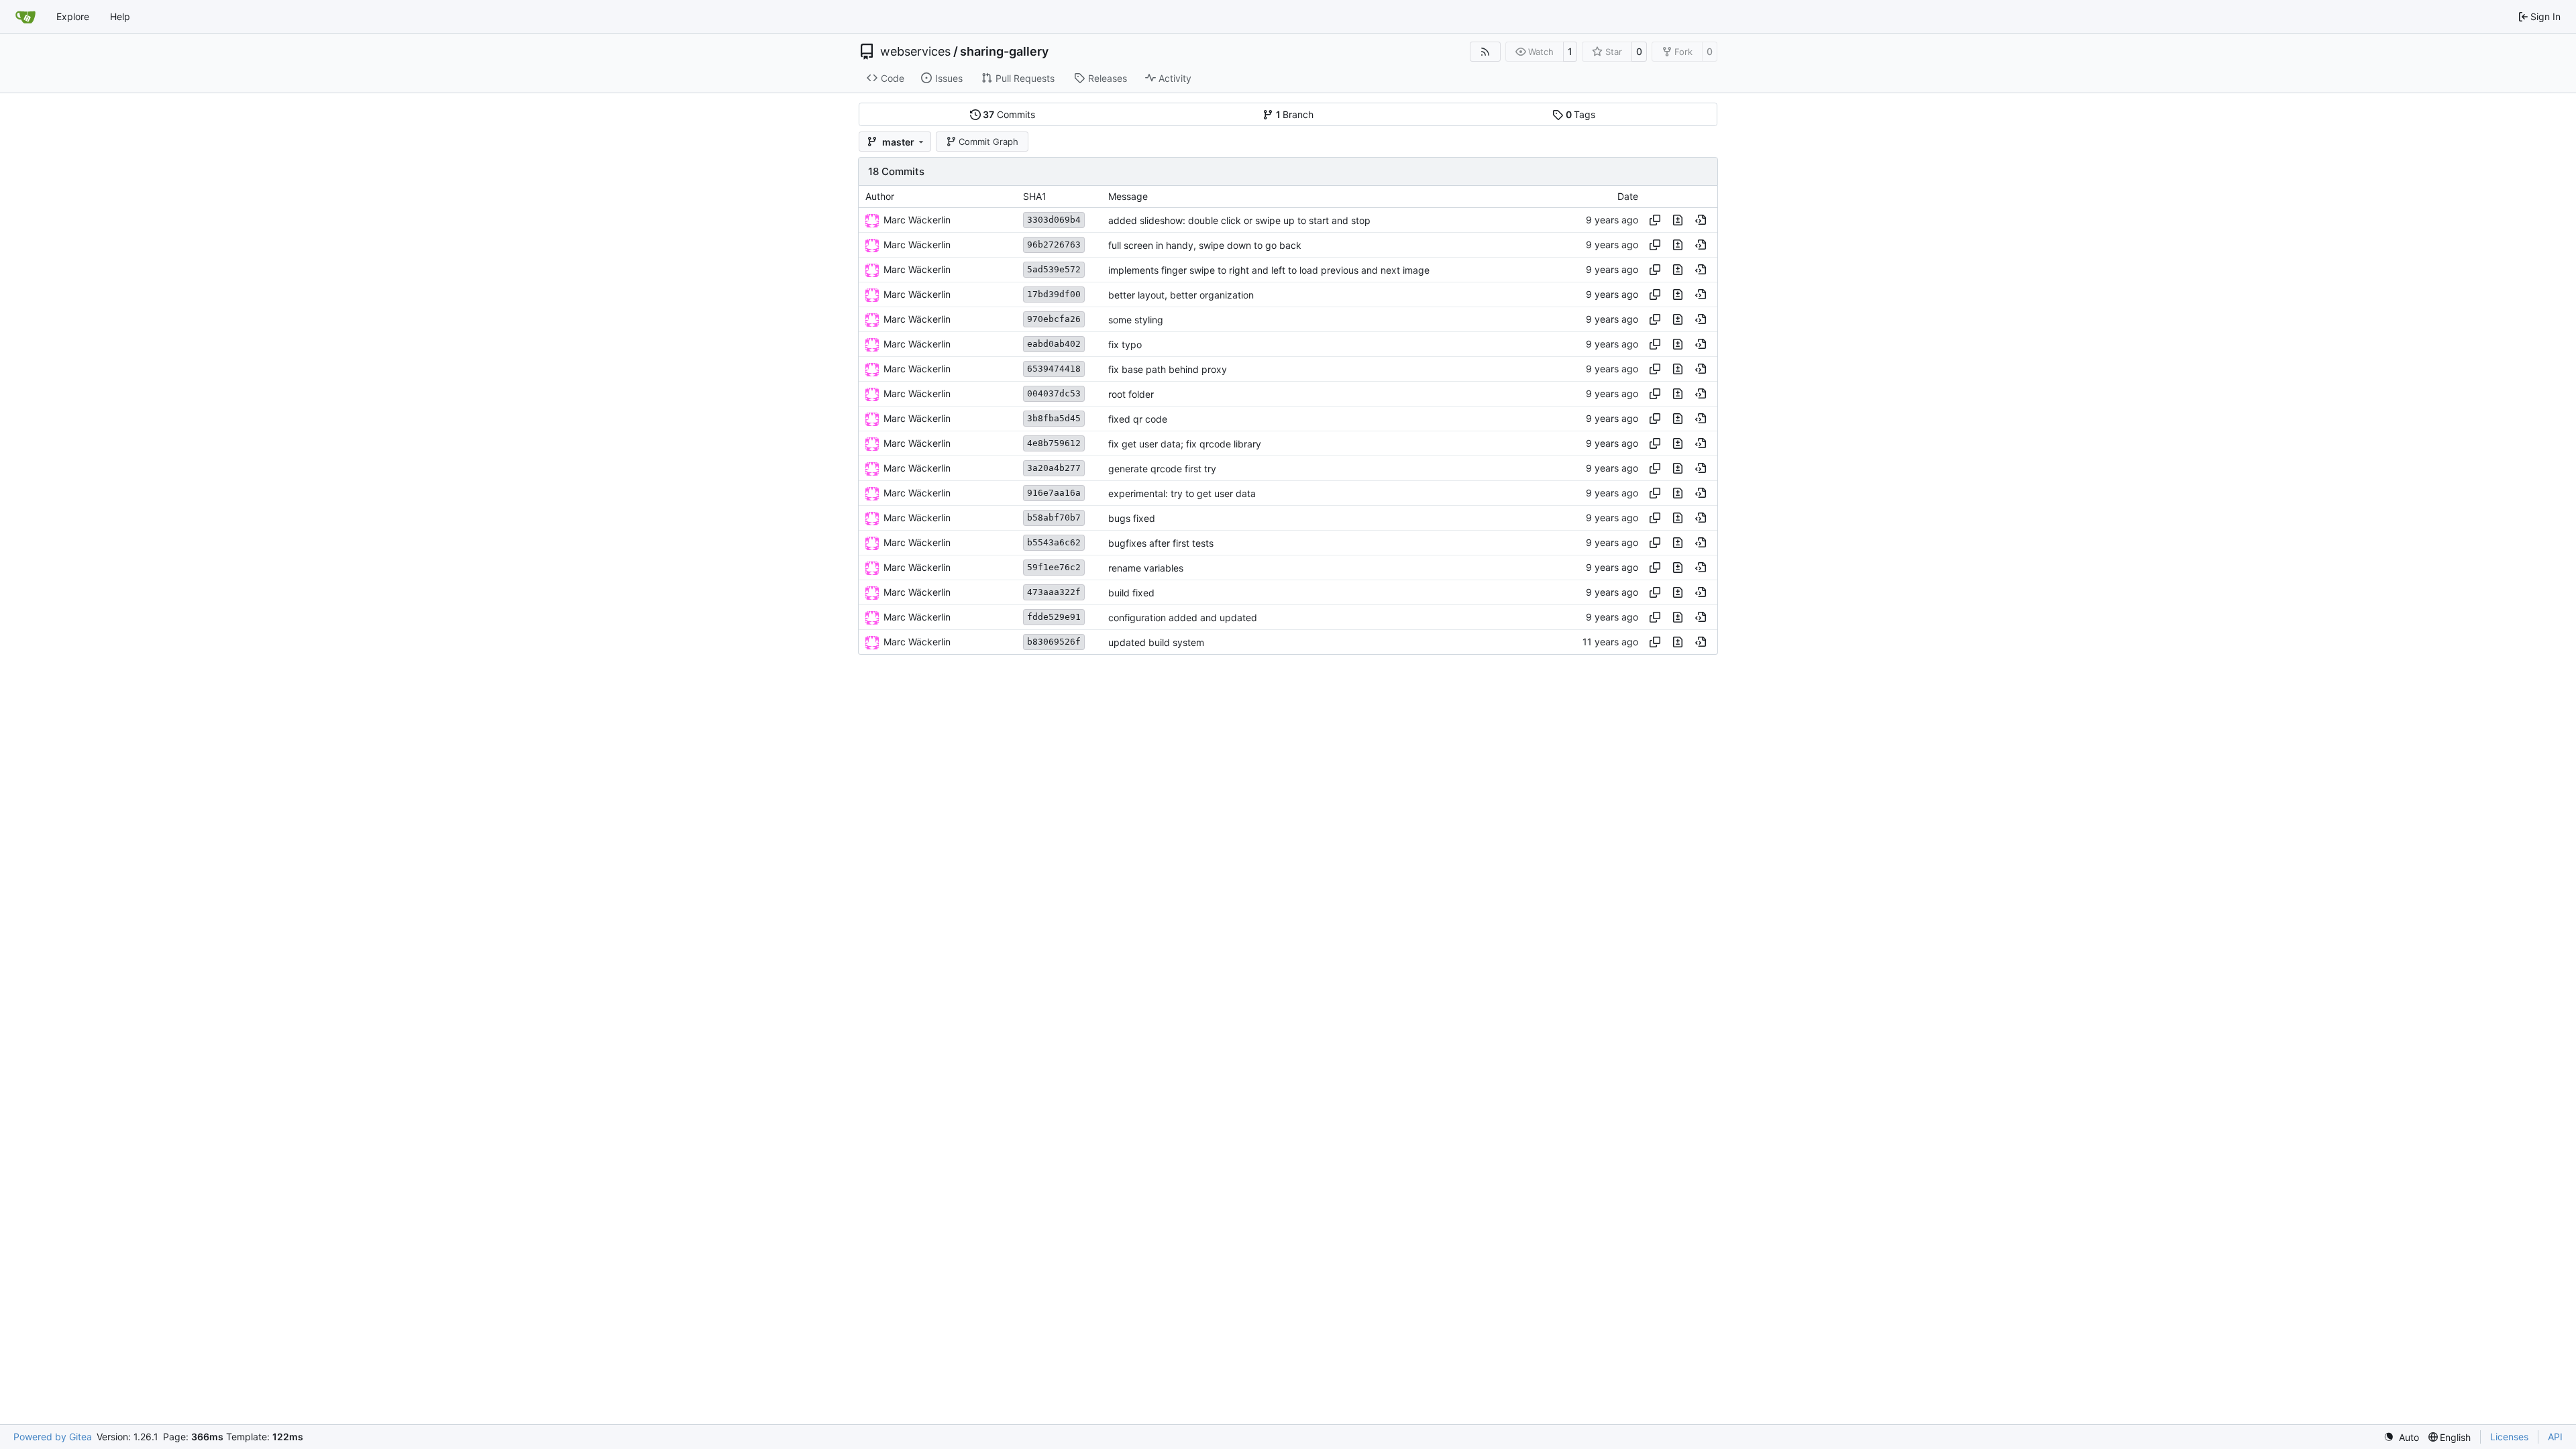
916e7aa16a (1054, 493)
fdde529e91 (1054, 617)
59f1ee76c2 (1054, 567)
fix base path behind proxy (1168, 369)
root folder (1131, 394)
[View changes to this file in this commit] (1678, 220)
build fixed (1131, 593)
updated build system (1156, 642)
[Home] (25, 17)
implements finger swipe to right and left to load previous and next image (1269, 270)
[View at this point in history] (1701, 220)
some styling (1136, 320)
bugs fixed (1132, 518)
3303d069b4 (1054, 220)
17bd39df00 (1054, 294)
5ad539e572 (1054, 269)
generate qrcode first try (1162, 469)
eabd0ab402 (1054, 344)
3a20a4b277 (1054, 468)
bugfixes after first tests (1161, 543)
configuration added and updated (1183, 618)
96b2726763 (1054, 245)
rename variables (1146, 568)
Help (120, 16)
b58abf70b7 (1054, 518)
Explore (73, 16)
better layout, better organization (1181, 295)
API (2555, 1437)
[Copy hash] (1655, 220)
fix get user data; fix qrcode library (1185, 444)
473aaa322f (1054, 592)
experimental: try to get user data (1182, 493)
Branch (1295, 114)
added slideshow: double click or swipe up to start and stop (1239, 220)
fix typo (1125, 344)
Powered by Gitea (53, 1437)
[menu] (2401, 1437)
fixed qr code (1138, 419)
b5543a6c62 (1054, 542)
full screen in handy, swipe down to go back (1205, 245)
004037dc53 (1054, 393)
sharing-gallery (1004, 52)
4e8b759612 (1054, 443)
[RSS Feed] (1485, 52)
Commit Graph (988, 142)
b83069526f (1054, 642)
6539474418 (1054, 369)
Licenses (2509, 1437)
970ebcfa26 (1054, 319)
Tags (1581, 114)
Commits (1009, 114)
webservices (915, 52)
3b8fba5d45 (1054, 418)
